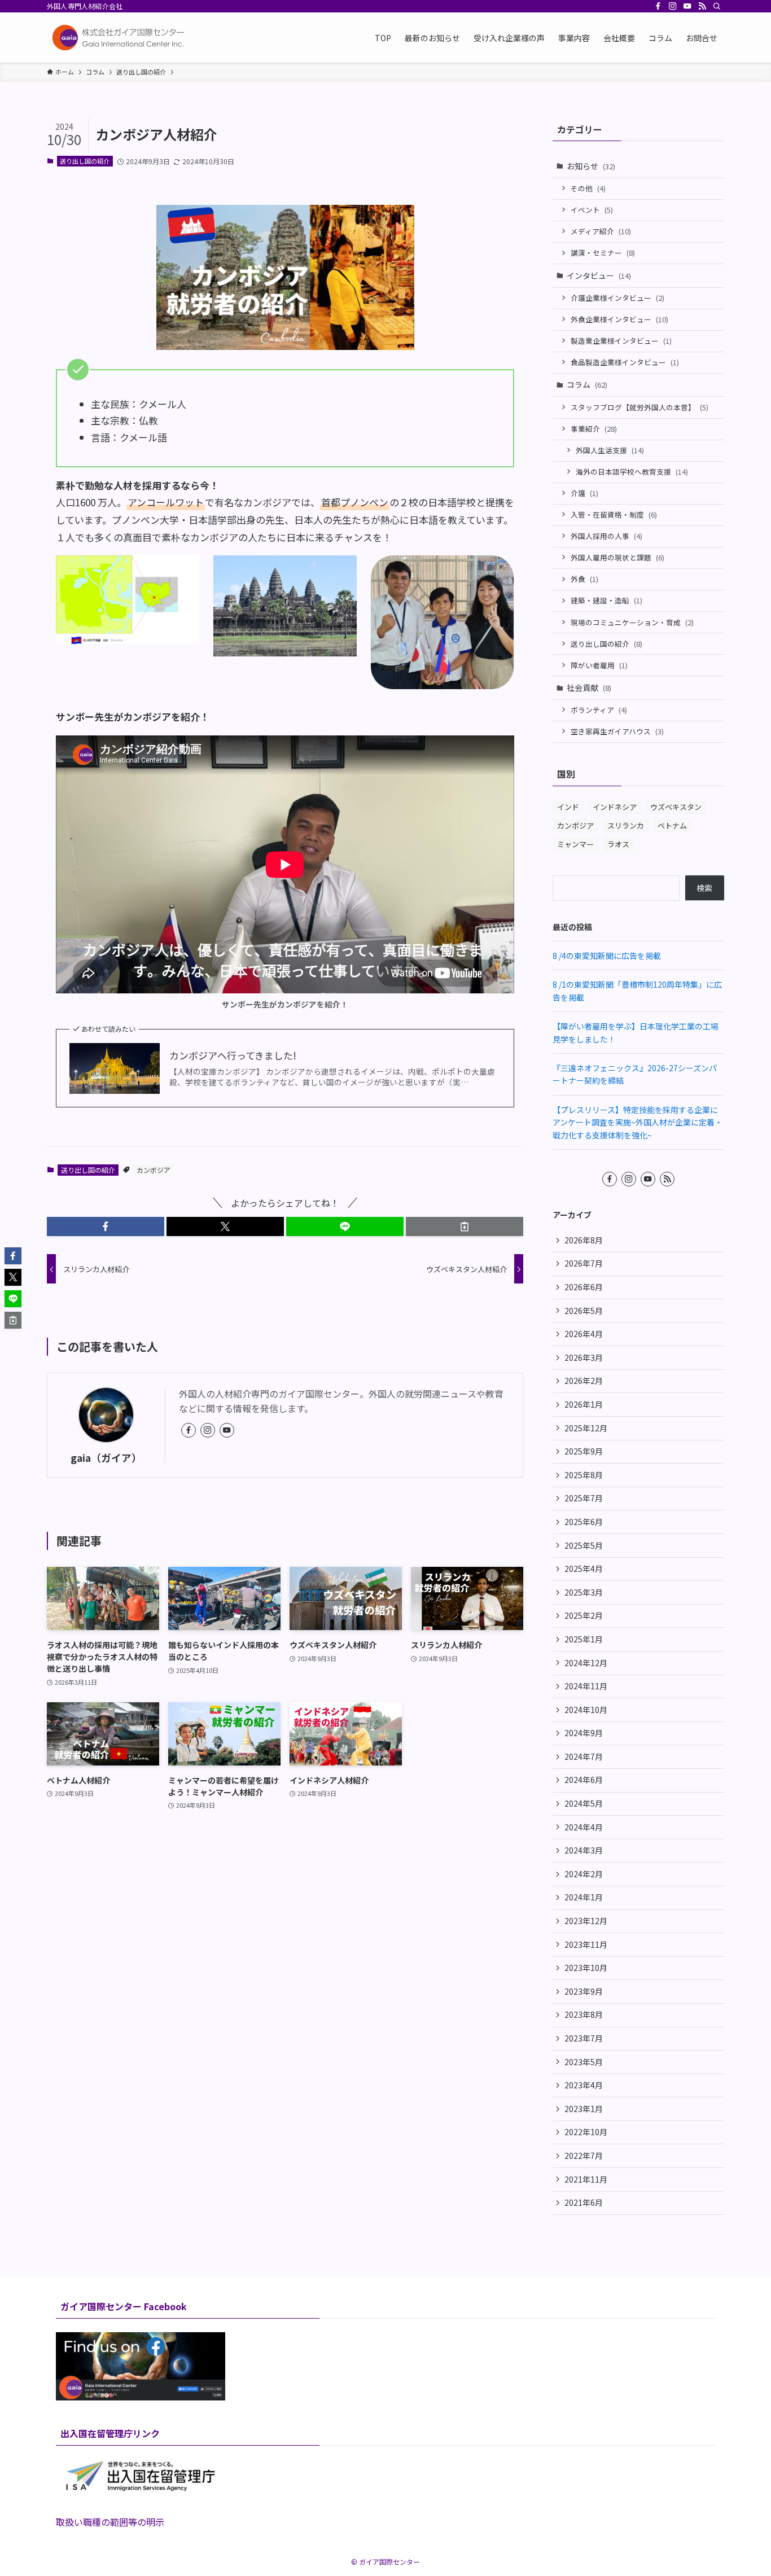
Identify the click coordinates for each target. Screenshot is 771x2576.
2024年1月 (584, 1897)
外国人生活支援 (610, 450)
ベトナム (672, 825)
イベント (592, 210)
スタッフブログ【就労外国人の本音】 (639, 407)
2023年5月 (584, 2062)
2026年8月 (584, 1240)
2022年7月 (584, 2156)
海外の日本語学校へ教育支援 (632, 472)
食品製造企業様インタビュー (625, 362)
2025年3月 (584, 1592)
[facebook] (658, 6)
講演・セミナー (603, 253)
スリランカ (626, 825)
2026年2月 (584, 1381)
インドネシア (615, 807)
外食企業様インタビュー (619, 319)
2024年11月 (586, 1686)
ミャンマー (575, 844)
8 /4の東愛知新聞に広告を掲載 (607, 956)
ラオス (618, 844)
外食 (584, 579)
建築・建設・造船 (606, 600)
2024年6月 (584, 1780)
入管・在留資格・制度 (614, 514)
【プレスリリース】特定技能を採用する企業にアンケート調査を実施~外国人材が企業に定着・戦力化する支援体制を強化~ (638, 1122)
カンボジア (154, 1170)
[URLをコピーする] (465, 1226)
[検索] (717, 6)
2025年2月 (584, 1615)
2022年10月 (586, 2132)
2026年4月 (584, 1334)
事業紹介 (594, 429)
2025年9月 (584, 1451)
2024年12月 (586, 1663)
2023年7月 (584, 2038)
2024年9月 (584, 1733)
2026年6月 (584, 1287)
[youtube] (687, 6)
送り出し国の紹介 (85, 161)
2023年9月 (584, 1991)
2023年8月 (584, 2014)
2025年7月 (584, 1498)
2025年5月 (584, 1545)
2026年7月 (584, 1263)
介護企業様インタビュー (617, 298)
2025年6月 (584, 1522)
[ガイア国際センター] (120, 38)
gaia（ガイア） (106, 1458)
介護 (584, 493)
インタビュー (599, 275)
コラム (587, 384)
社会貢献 (589, 687)
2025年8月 (584, 1475)
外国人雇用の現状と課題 (617, 557)
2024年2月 (584, 1874)
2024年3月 (584, 1850)
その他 (588, 188)
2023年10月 (586, 1968)
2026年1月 (584, 1404)
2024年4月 (584, 1827)
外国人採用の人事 (606, 536)
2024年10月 (586, 1710)
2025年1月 (584, 1639)
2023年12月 (586, 1921)
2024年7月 (584, 1756)
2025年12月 (586, 1428)
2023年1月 (584, 2109)
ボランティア (599, 710)
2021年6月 (584, 2202)
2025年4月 (584, 1569)
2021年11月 (586, 2179)
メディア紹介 (601, 231)
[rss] (702, 6)
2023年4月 (584, 2085)
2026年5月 (584, 1311)
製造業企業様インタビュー (621, 341)
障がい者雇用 (599, 665)
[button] (106, 1226)
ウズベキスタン (676, 807)
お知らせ (591, 166)
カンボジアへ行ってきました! (233, 1055)
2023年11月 (586, 1944)
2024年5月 (584, 1803)
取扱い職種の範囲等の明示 (110, 2522)
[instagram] (673, 6)
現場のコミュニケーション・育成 (632, 622)
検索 (704, 888)
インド (568, 807)
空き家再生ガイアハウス (617, 731)
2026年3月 (584, 1357)
